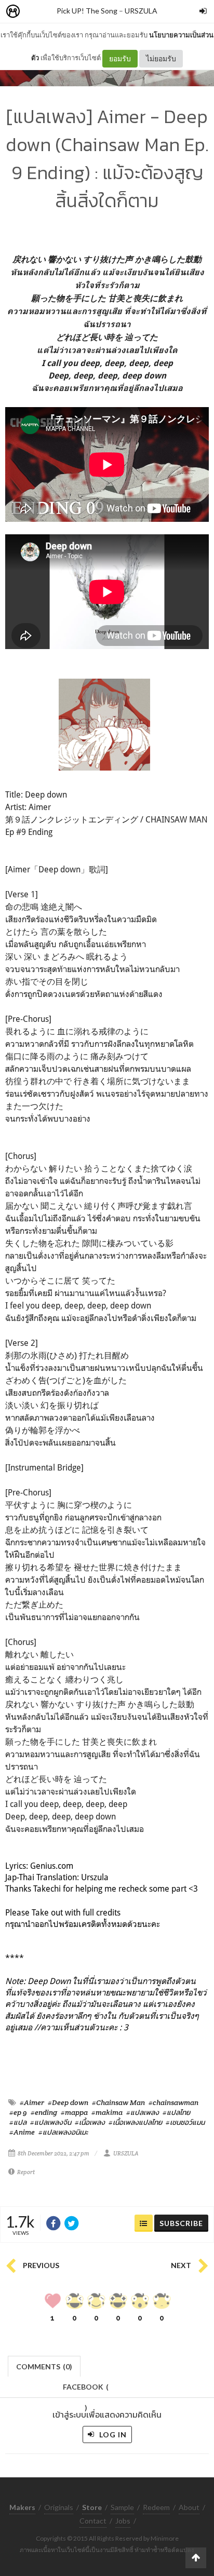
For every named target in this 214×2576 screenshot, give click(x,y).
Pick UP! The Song (87, 11)
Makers (36, 12)
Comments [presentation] (44, 2366)
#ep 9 (18, 2112)
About (189, 2507)
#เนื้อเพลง (90, 2122)
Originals (59, 2507)
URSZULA (141, 11)
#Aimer (32, 2102)
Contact (93, 2521)
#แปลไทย (176, 2112)
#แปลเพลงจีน (51, 2122)
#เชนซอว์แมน (185, 2122)
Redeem (156, 2507)
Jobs (123, 2521)
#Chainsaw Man (118, 2102)
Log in (112, 2435)
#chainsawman (173, 2102)
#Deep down (68, 2102)
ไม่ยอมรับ (161, 58)
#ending (44, 2112)
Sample (122, 2507)
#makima (107, 2112)
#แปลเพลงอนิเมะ (63, 2132)
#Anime (22, 2132)
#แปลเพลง (143, 2112)
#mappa (74, 2112)
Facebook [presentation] (86, 2390)
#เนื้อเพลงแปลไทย (135, 2122)
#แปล (18, 2122)
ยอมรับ (120, 58)
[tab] (44, 2365)
